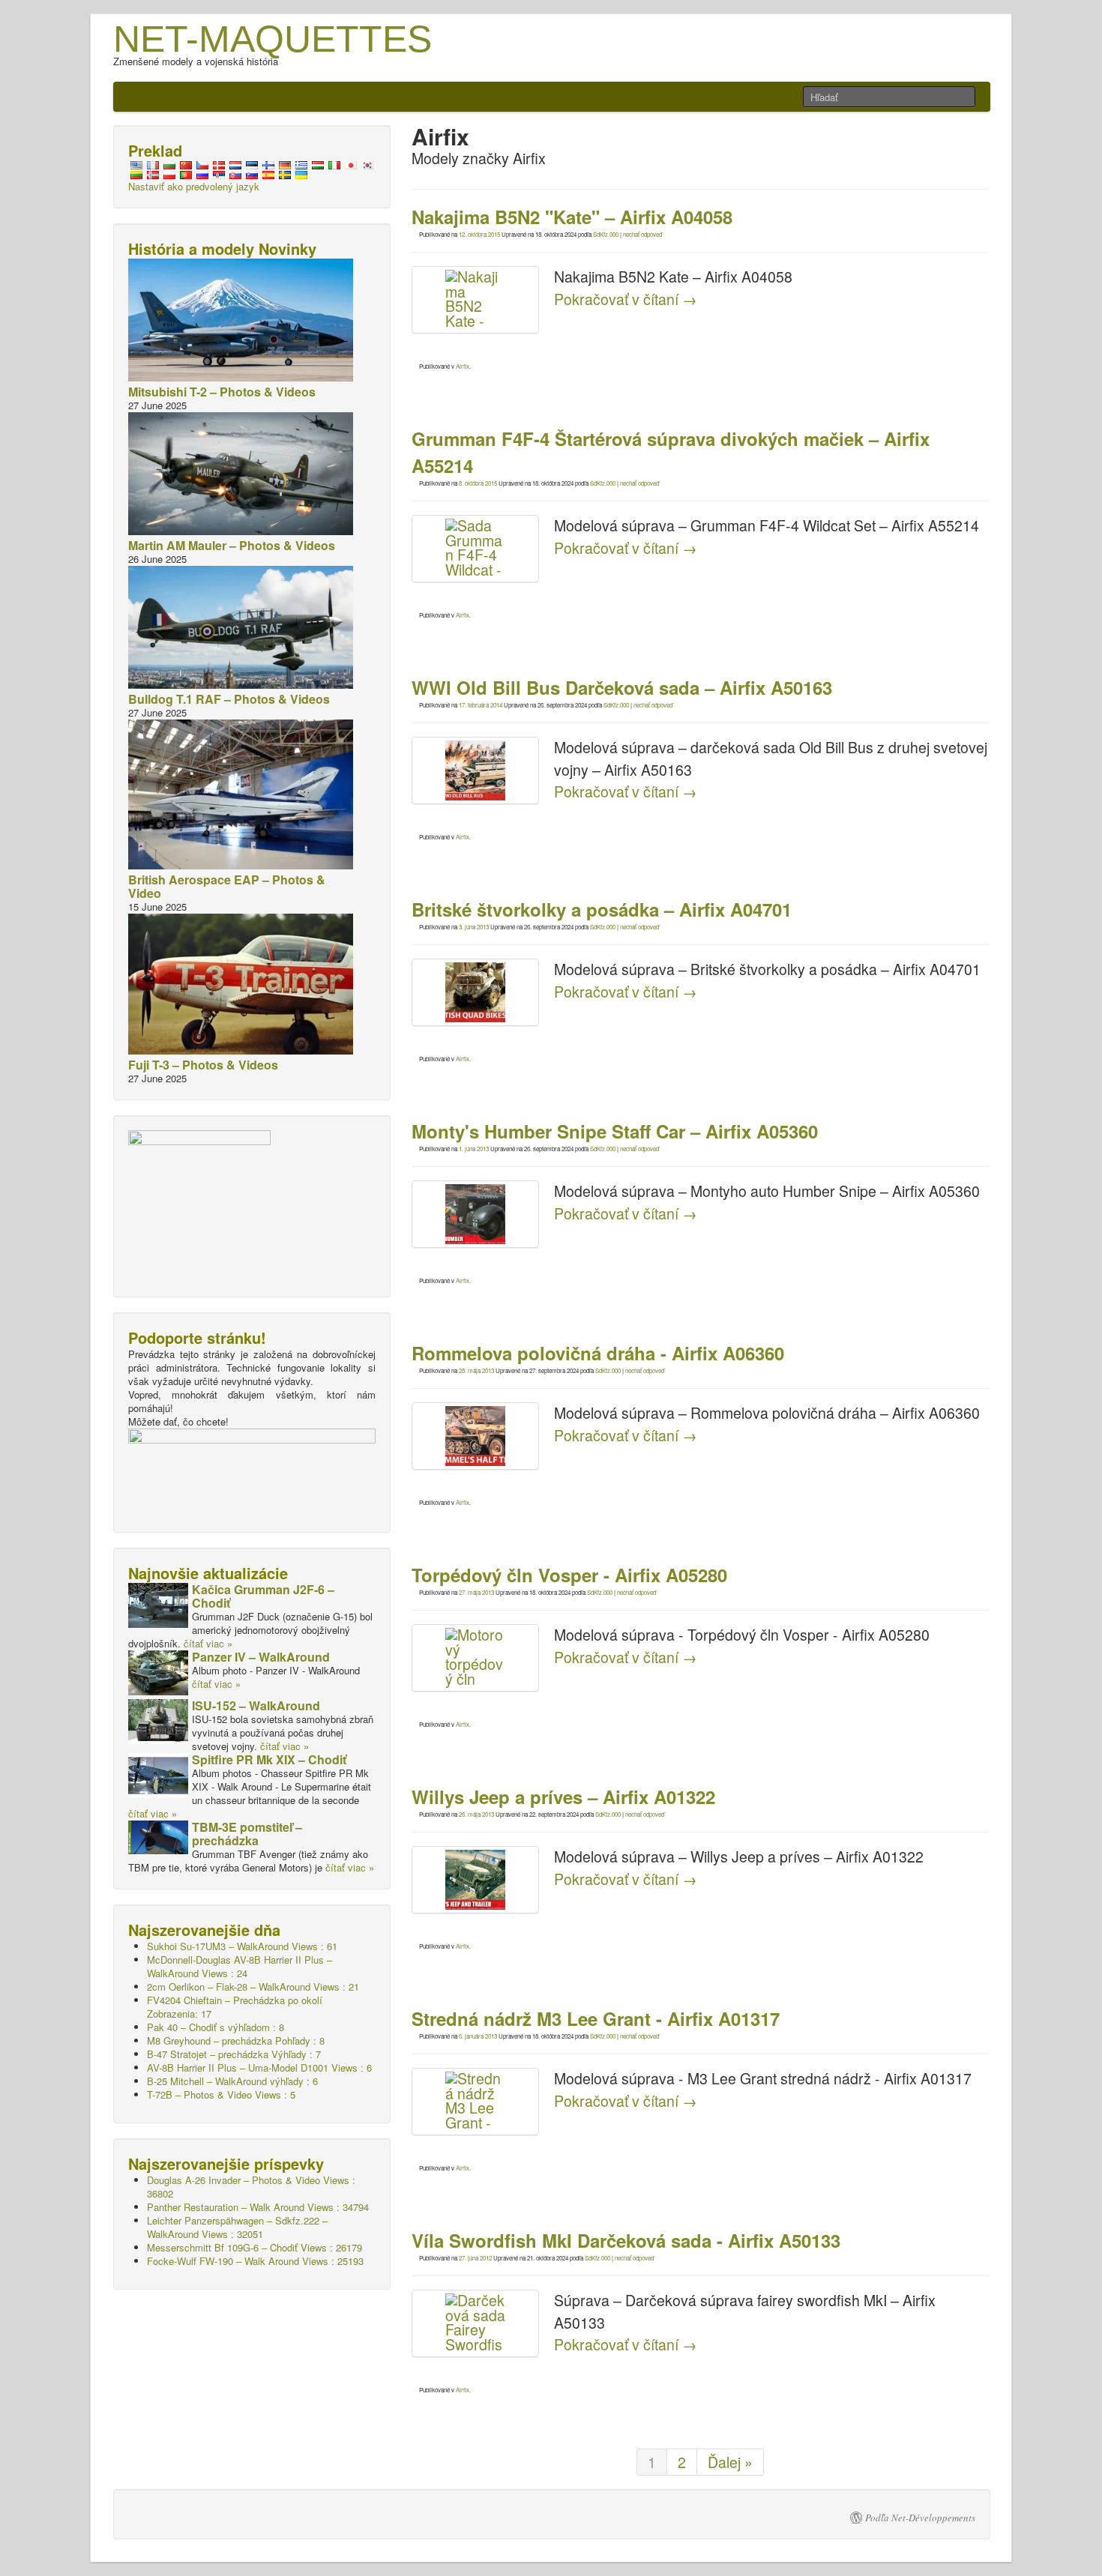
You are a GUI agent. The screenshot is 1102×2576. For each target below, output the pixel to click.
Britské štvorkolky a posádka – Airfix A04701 (602, 909)
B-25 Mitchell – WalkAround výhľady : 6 (232, 2081)
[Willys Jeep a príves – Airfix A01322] (475, 1880)
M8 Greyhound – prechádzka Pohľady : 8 (236, 2040)
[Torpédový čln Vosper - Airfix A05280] (475, 1658)
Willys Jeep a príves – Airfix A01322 (563, 1797)
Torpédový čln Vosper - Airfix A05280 (569, 1575)
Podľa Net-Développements (920, 2518)
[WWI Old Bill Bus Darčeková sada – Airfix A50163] (475, 770)
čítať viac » (208, 1643)
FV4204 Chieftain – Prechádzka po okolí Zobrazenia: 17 (235, 2007)
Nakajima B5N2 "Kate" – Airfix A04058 (572, 217)
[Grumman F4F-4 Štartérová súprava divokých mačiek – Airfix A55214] (475, 549)
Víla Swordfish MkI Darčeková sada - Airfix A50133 (626, 2240)
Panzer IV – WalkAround (261, 1657)
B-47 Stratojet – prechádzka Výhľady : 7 (234, 2054)
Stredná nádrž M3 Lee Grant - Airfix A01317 (596, 2018)
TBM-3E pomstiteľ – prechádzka (247, 1834)
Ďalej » (730, 2462)
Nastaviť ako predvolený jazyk (194, 186)
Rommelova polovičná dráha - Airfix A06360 (598, 1353)
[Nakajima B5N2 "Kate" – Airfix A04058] (475, 300)
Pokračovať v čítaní (626, 299)
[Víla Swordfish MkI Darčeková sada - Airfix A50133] (475, 2323)
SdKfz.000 (606, 234)
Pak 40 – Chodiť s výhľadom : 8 (216, 2027)
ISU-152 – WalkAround (256, 1705)
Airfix (463, 366)
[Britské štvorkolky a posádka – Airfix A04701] (475, 992)
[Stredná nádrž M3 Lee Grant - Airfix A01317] (475, 2102)
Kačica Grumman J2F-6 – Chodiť (263, 1596)
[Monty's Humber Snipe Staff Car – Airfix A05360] (475, 1214)
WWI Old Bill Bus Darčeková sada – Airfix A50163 (622, 687)
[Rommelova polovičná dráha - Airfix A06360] (475, 1436)
